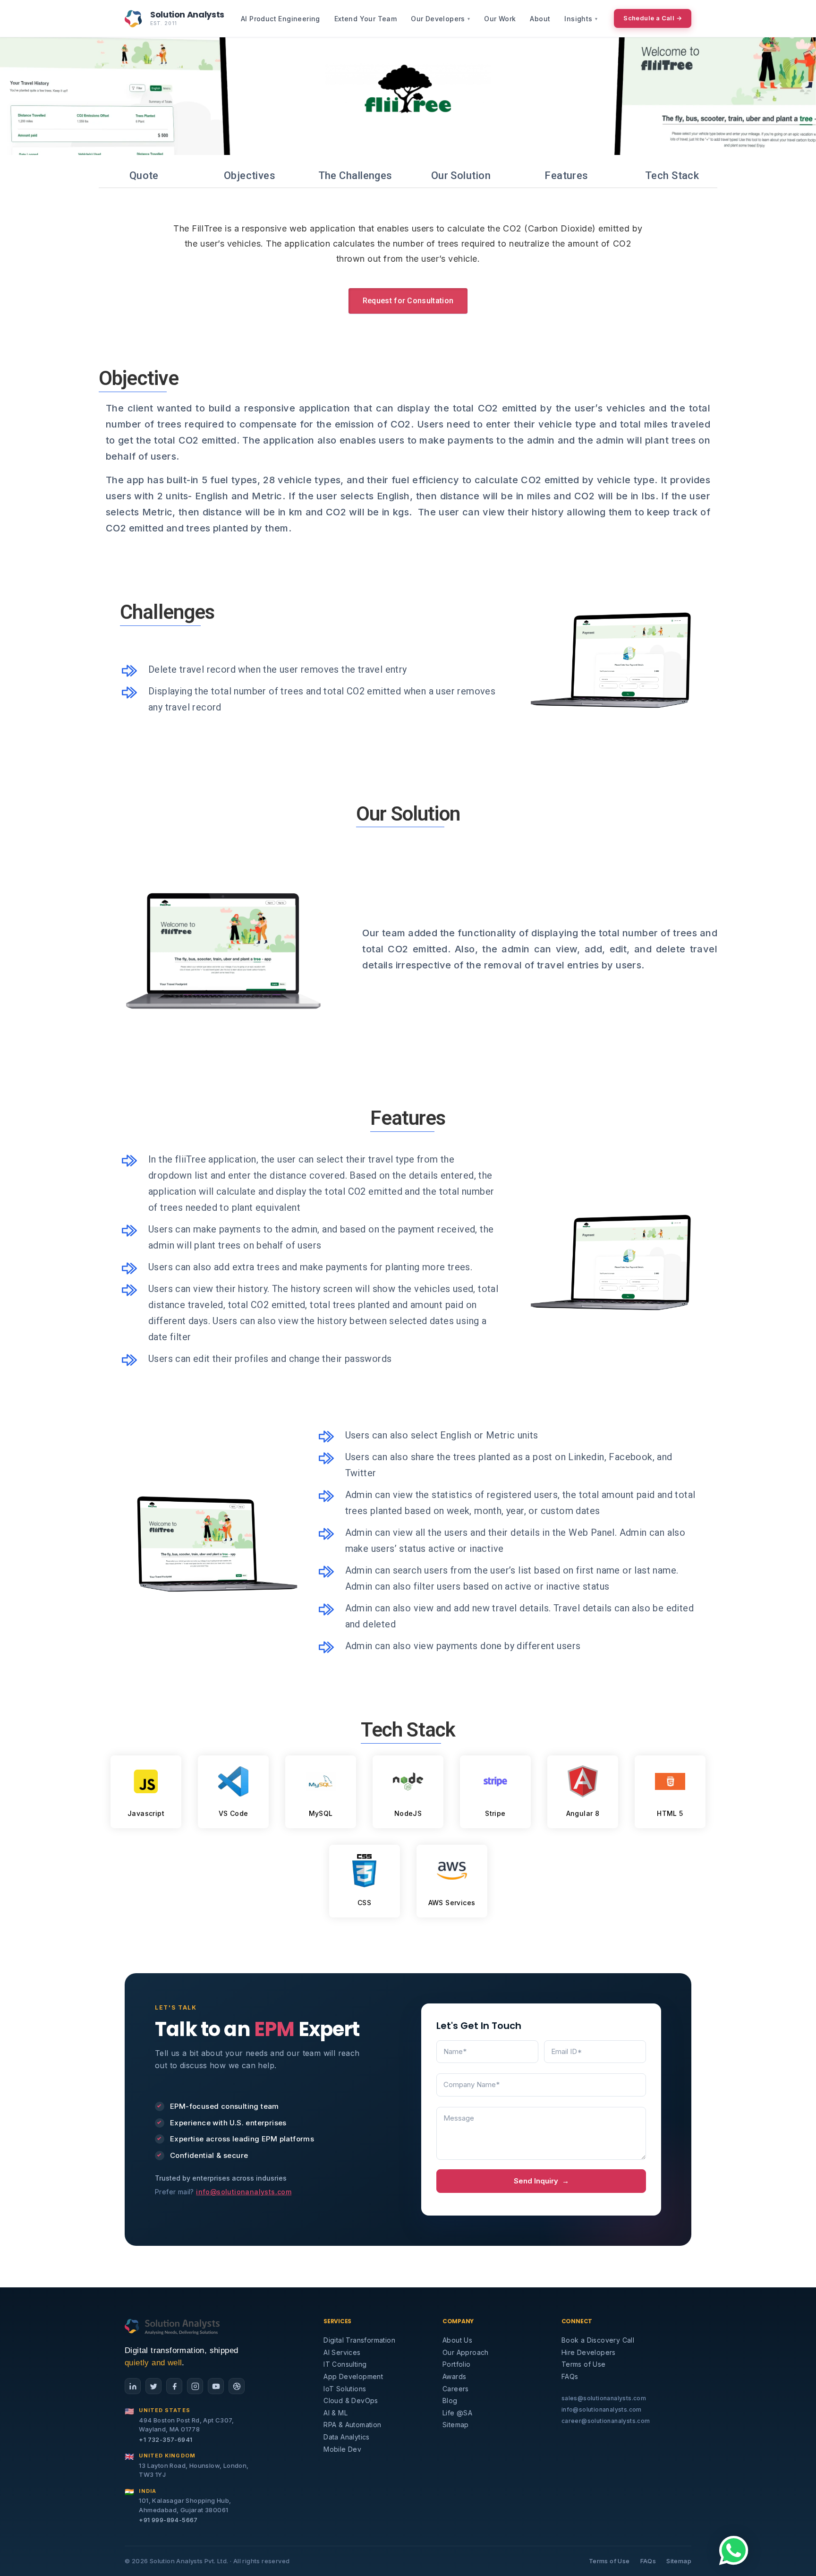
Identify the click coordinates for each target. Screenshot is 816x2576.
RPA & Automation (352, 2425)
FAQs (570, 2376)
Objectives (250, 175)
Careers (456, 2389)
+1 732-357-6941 (166, 2439)
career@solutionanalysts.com (606, 2421)
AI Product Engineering (280, 19)
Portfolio (457, 2364)
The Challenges (355, 175)
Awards (454, 2376)
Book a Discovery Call (598, 2340)
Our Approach (466, 2352)
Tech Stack (672, 175)
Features (566, 175)
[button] (734, 2550)
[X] (153, 2386)
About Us (457, 2340)
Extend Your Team (365, 19)
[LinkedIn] (133, 2386)
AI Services (342, 2352)
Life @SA (457, 2413)
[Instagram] (195, 2386)
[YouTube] (216, 2386)
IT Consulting (345, 2364)
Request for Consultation (408, 301)
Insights (581, 19)
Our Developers (440, 19)
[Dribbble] (237, 2386)
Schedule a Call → (653, 18)
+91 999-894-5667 (168, 2520)
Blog (450, 2401)
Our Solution (461, 175)
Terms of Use (584, 2364)
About (540, 19)
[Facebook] (174, 2386)
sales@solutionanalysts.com (604, 2398)
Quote (144, 175)
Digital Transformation (359, 2340)
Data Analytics (347, 2437)
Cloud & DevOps (351, 2401)
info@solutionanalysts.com (244, 2192)
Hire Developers (589, 2352)
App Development (353, 2376)
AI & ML (336, 2413)
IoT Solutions (345, 2389)
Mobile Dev (342, 2449)
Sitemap (456, 2425)
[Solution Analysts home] (173, 2326)
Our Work (500, 19)
